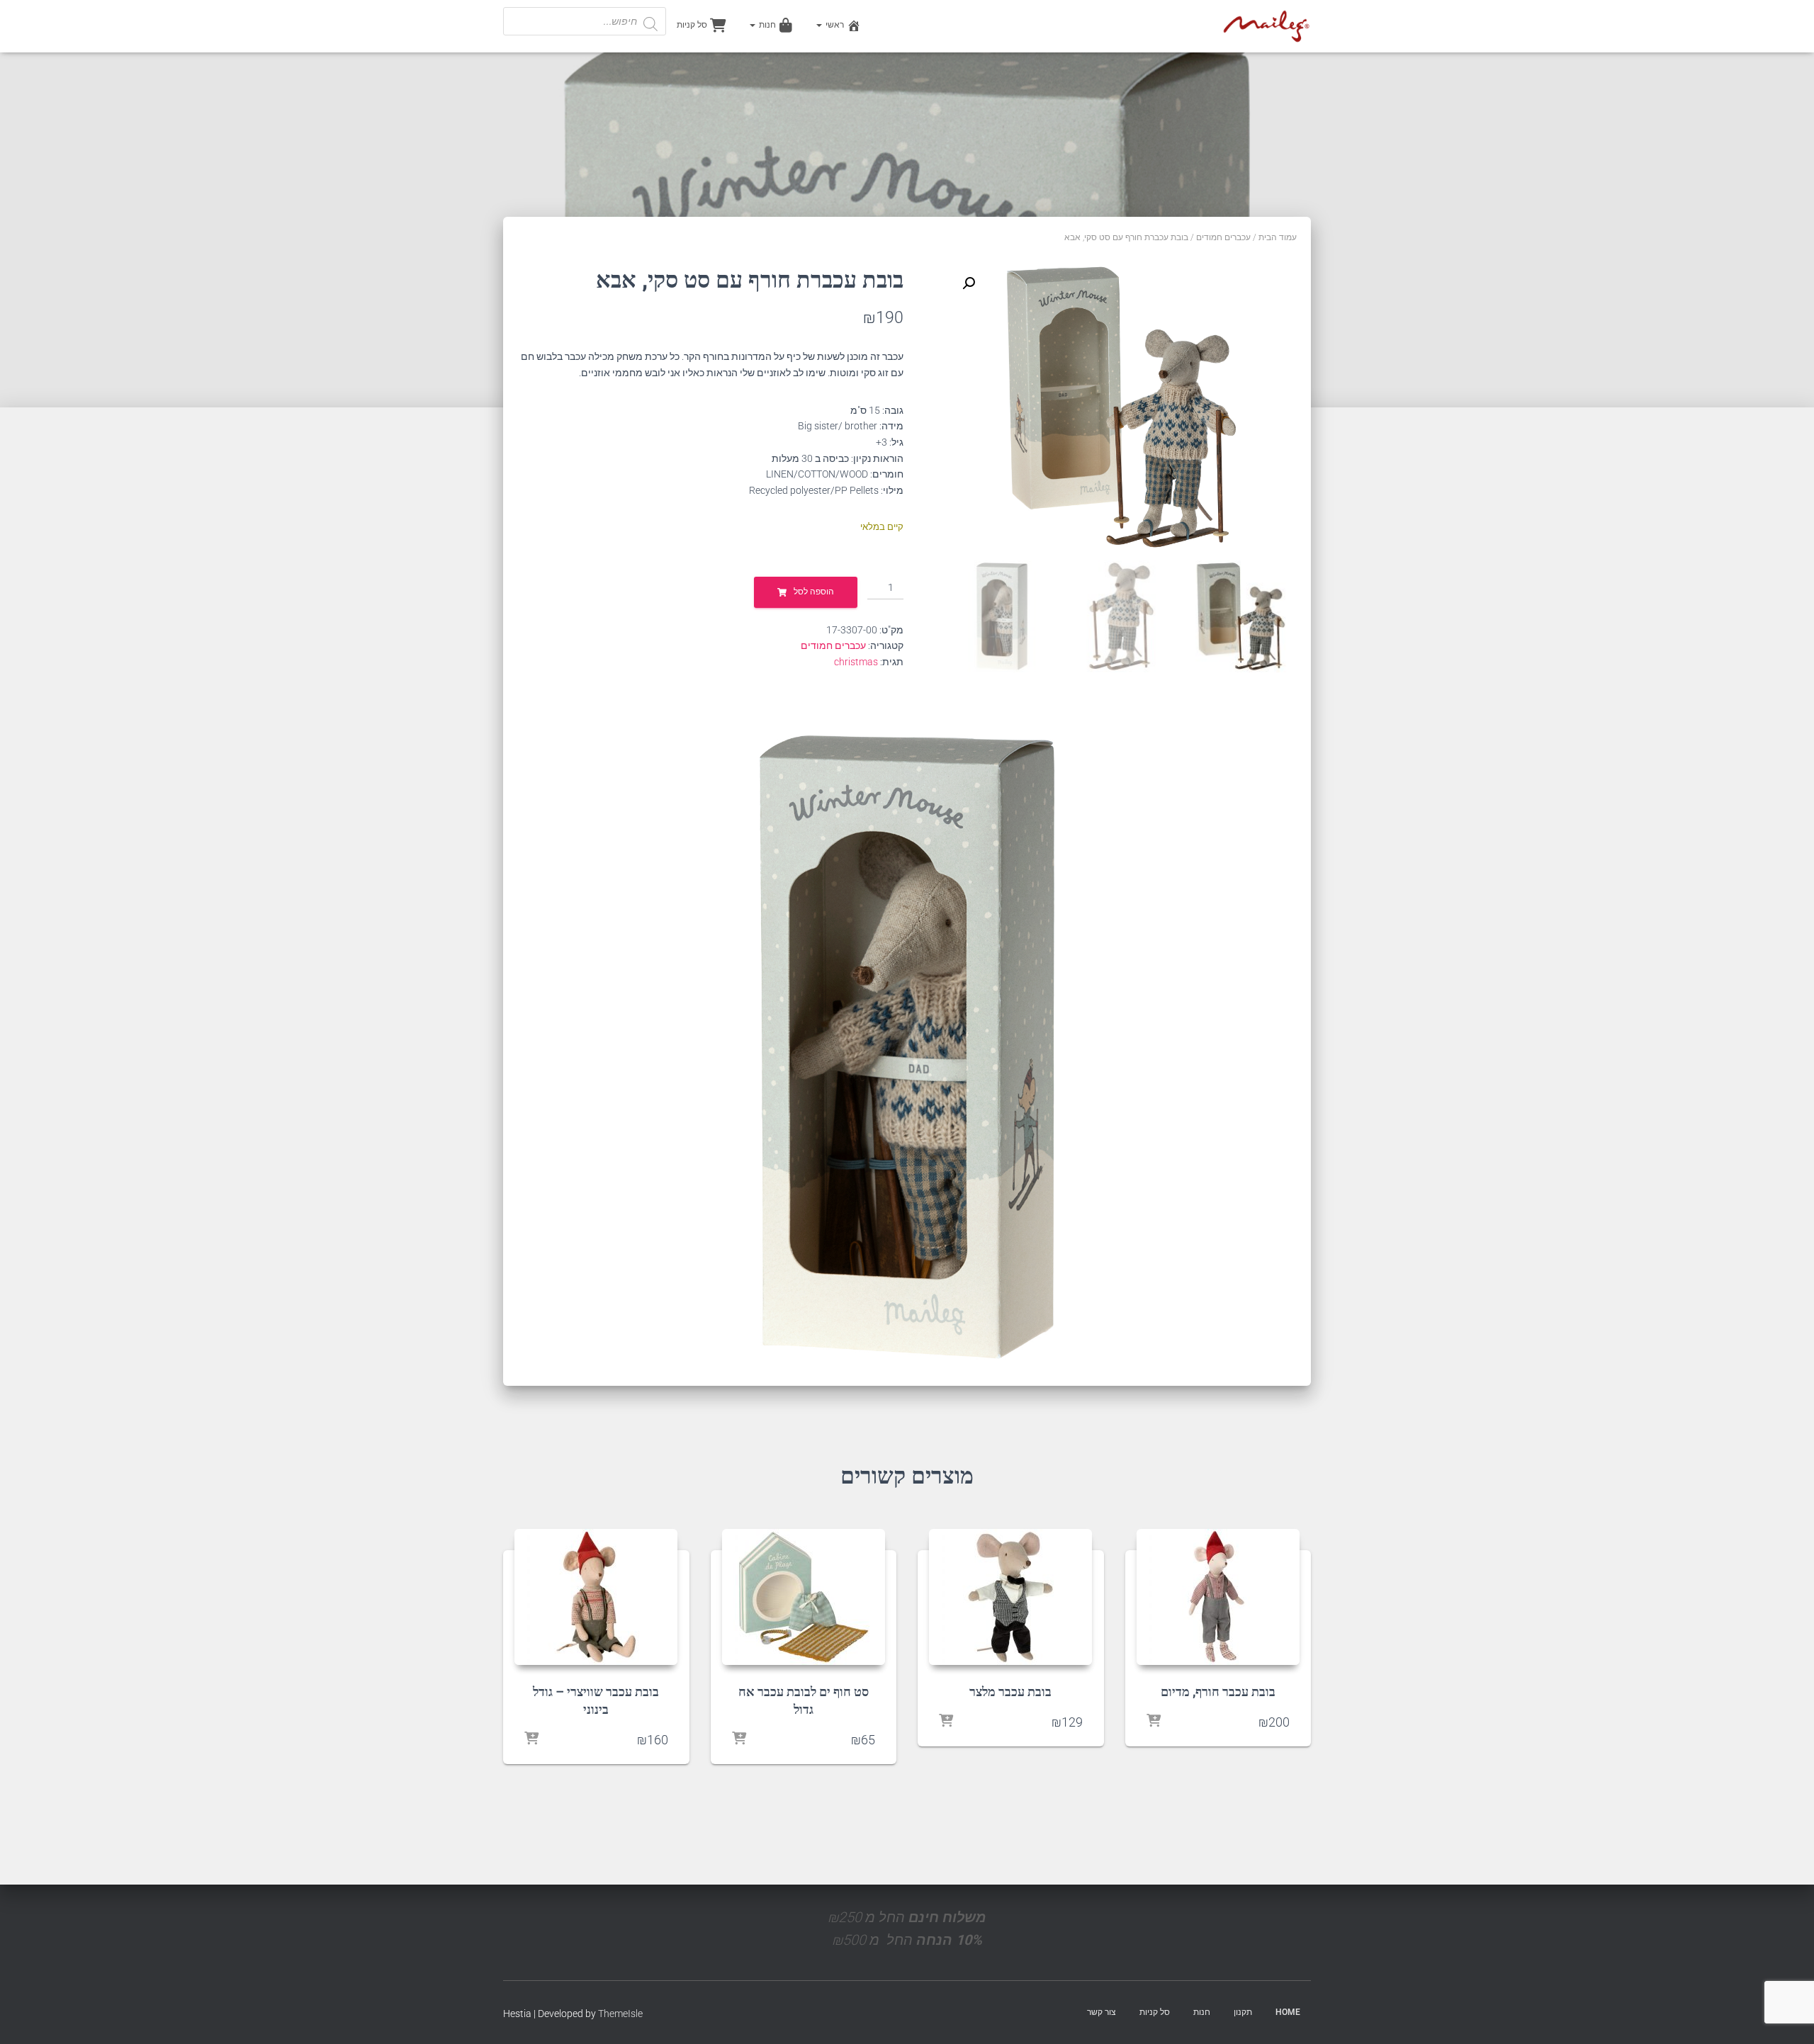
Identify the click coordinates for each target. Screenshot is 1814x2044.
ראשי (834, 25)
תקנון (1243, 2012)
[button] (969, 283)
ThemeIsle (620, 2014)
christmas (856, 662)
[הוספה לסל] (1154, 1722)
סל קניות (692, 25)
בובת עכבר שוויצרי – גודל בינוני (596, 1700)
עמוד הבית (1278, 237)
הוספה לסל (814, 592)
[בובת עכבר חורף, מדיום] (1218, 1597)
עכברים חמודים (1223, 237)
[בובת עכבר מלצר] (1010, 1597)
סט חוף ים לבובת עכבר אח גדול (804, 1700)
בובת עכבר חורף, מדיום (1218, 1691)
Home (1288, 2012)
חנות (766, 25)
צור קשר (1102, 2012)
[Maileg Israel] (1266, 26)
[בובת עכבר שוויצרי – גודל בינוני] (596, 1597)
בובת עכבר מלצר (1010, 1691)
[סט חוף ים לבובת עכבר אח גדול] (804, 1597)
